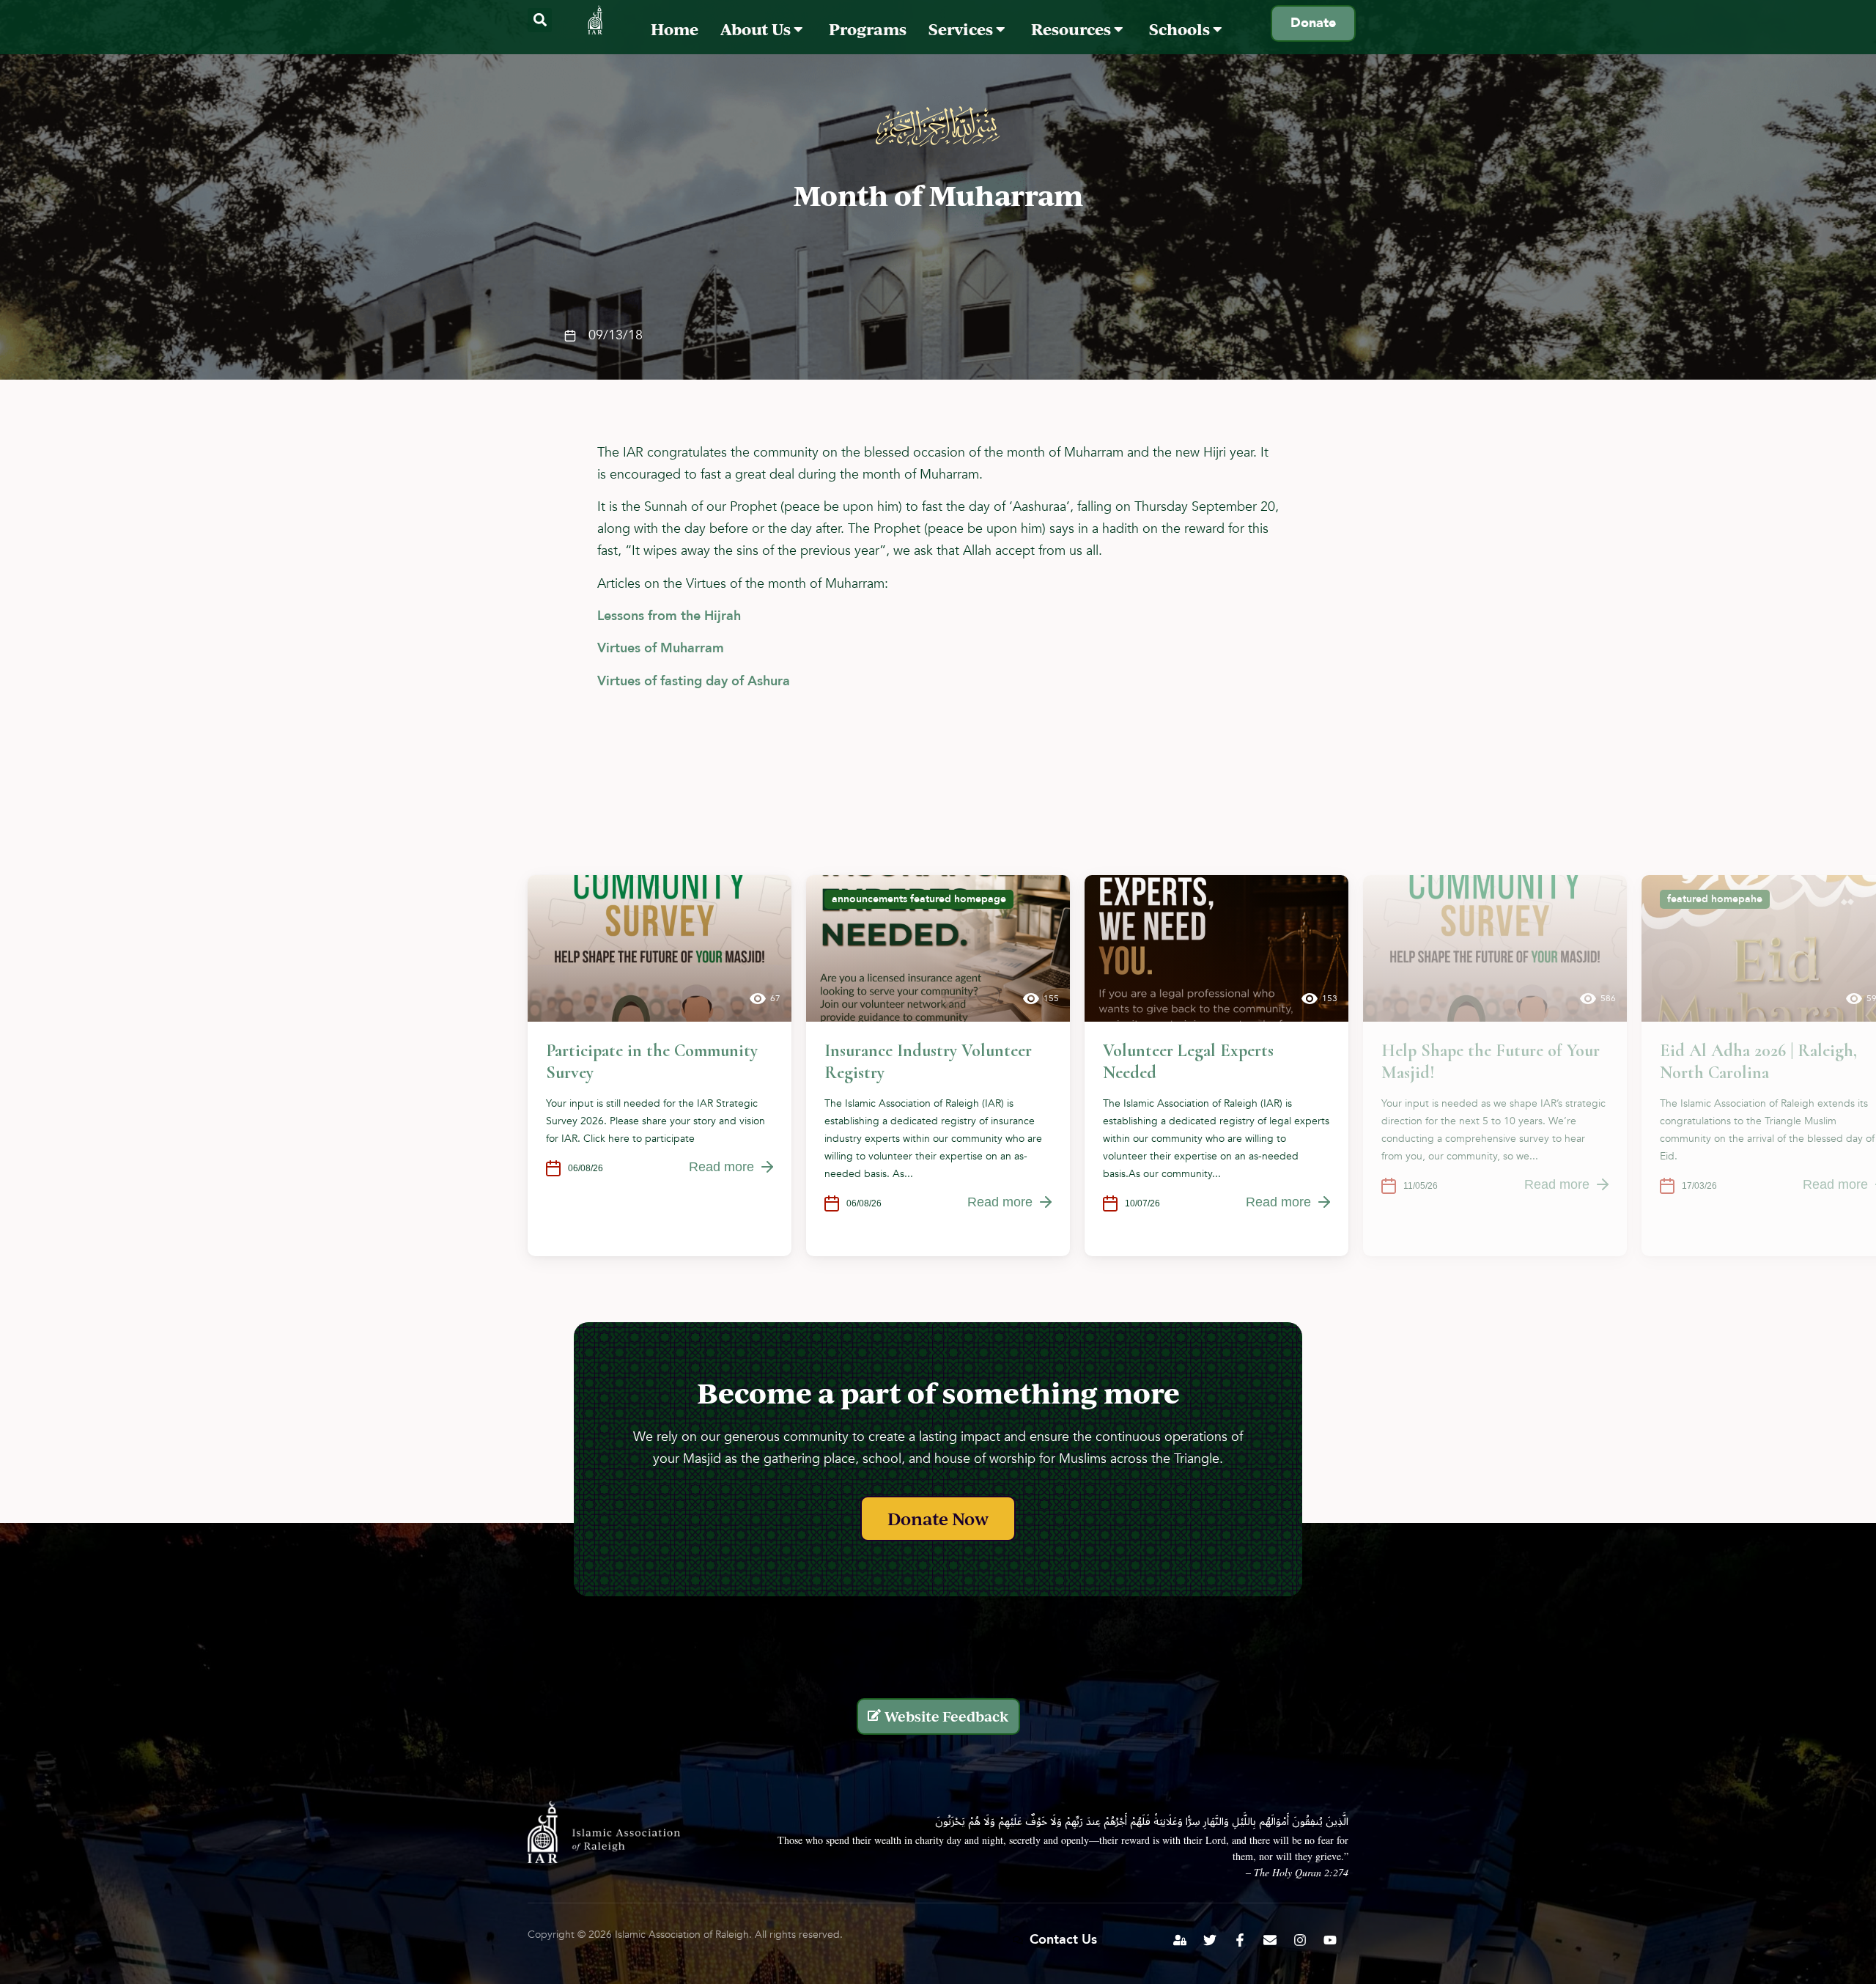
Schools (1181, 29)
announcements (869, 899)
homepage (980, 899)
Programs (868, 29)
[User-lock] (1180, 1940)
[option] (660, 1066)
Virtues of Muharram (661, 648)
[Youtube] (1330, 1940)
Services (962, 29)
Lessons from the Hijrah (669, 616)
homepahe (1737, 899)
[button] (540, 20)
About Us (757, 29)
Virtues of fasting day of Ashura (694, 681)
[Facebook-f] (1240, 1940)
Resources (1072, 29)
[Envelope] (1270, 1940)
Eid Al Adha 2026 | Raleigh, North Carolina (1758, 1062)
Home (675, 29)
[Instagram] (1300, 1940)
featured (931, 899)
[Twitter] (1210, 1940)
